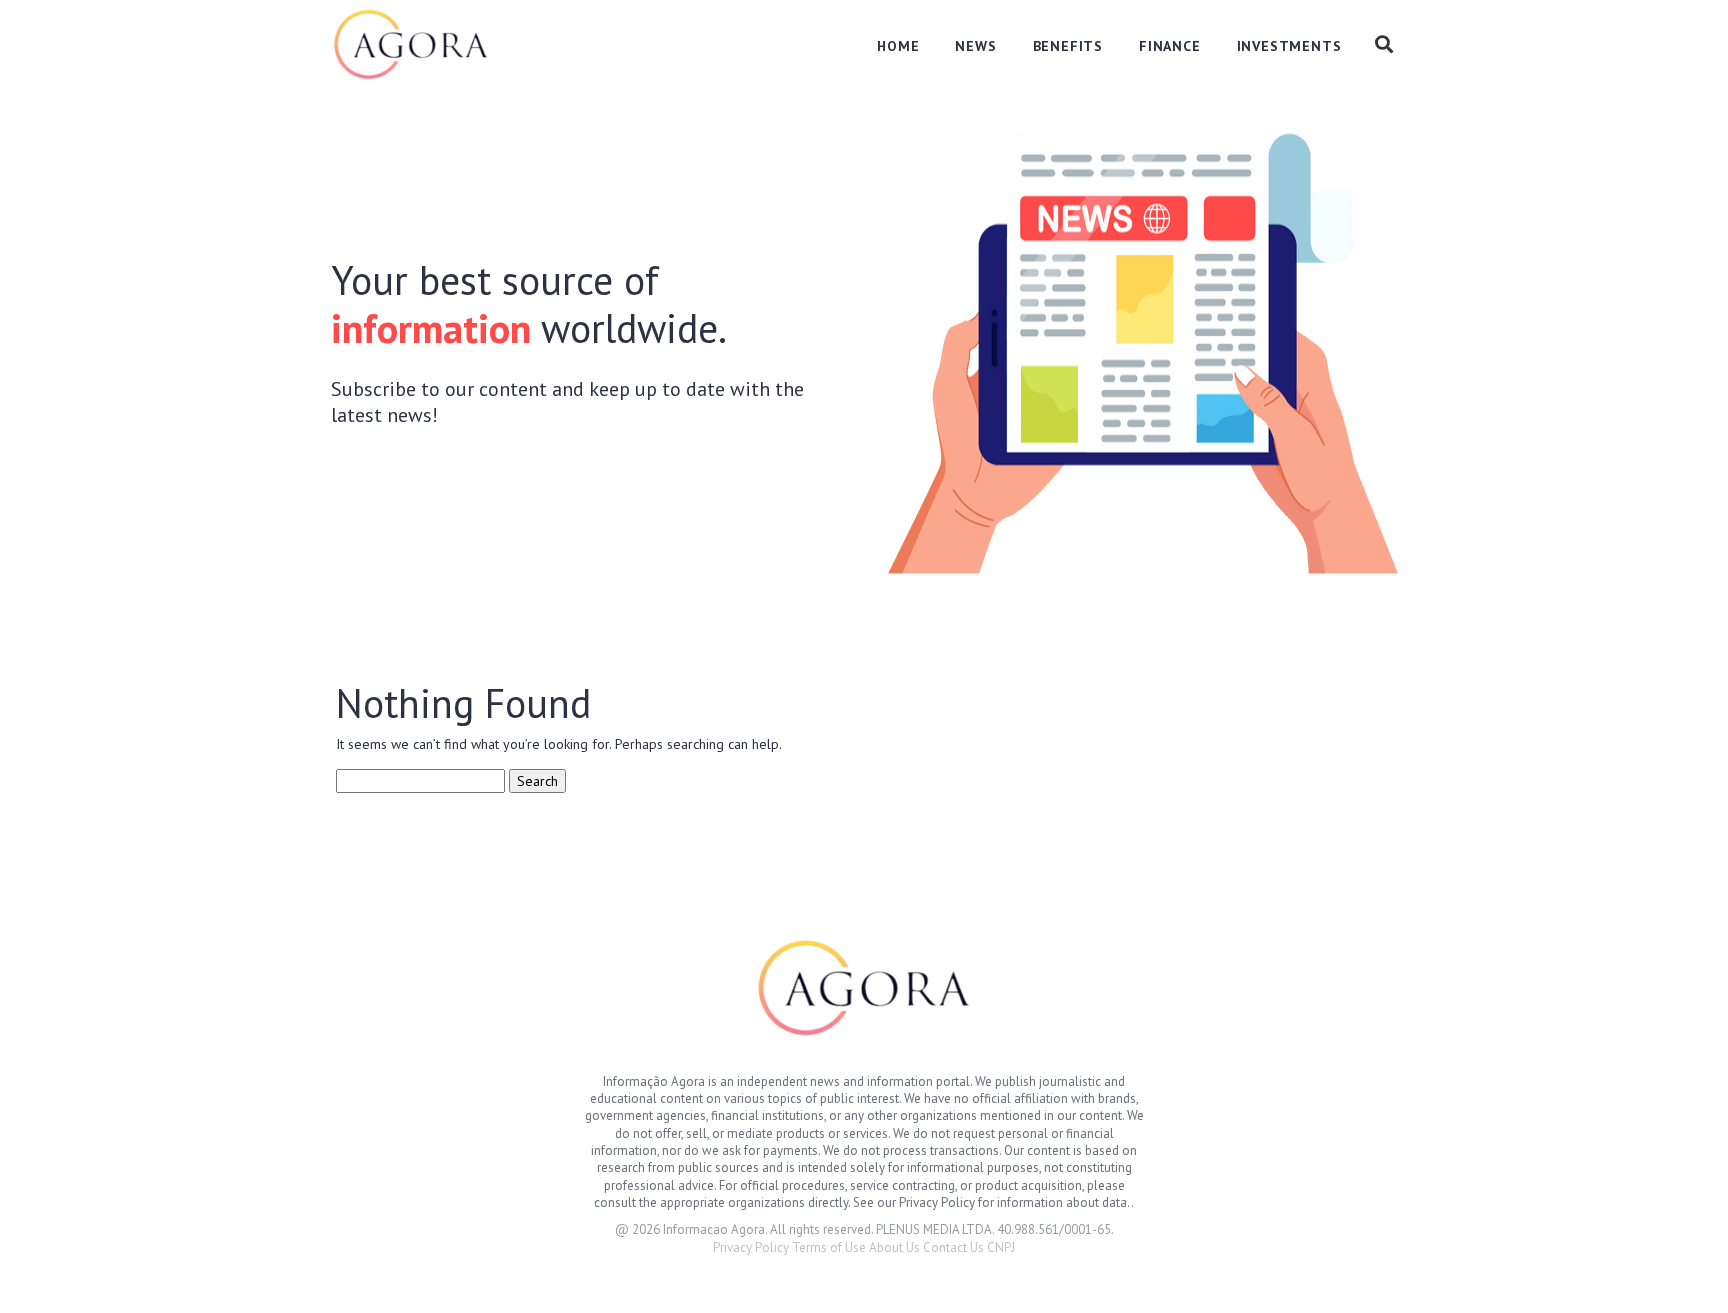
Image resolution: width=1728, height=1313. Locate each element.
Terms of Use (829, 1247)
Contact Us (953, 1247)
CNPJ (1001, 1247)
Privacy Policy (751, 1247)
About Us (894, 1247)
